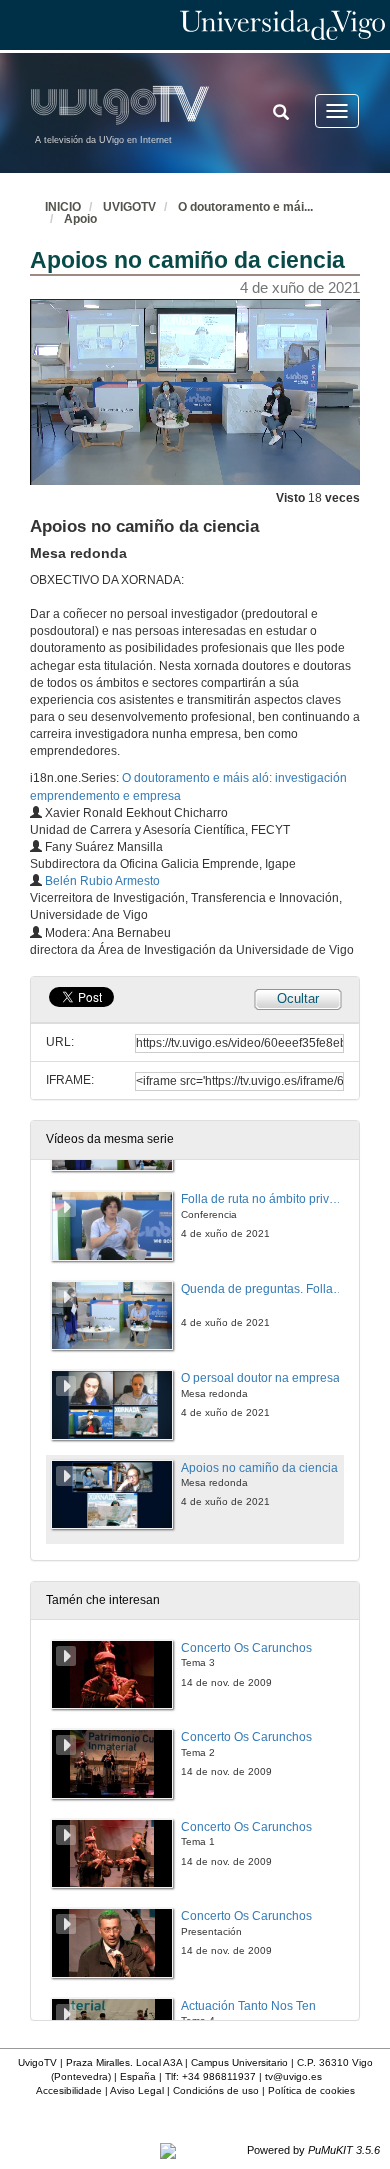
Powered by (313, 2150)
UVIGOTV (129, 207)
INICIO (63, 207)
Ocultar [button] (298, 998)
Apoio (80, 219)
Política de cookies (311, 2090)
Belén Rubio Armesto (102, 881)
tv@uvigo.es (293, 2076)
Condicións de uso (216, 2090)
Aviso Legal (137, 2090)
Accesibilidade (69, 2090)
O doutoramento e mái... (245, 207)
